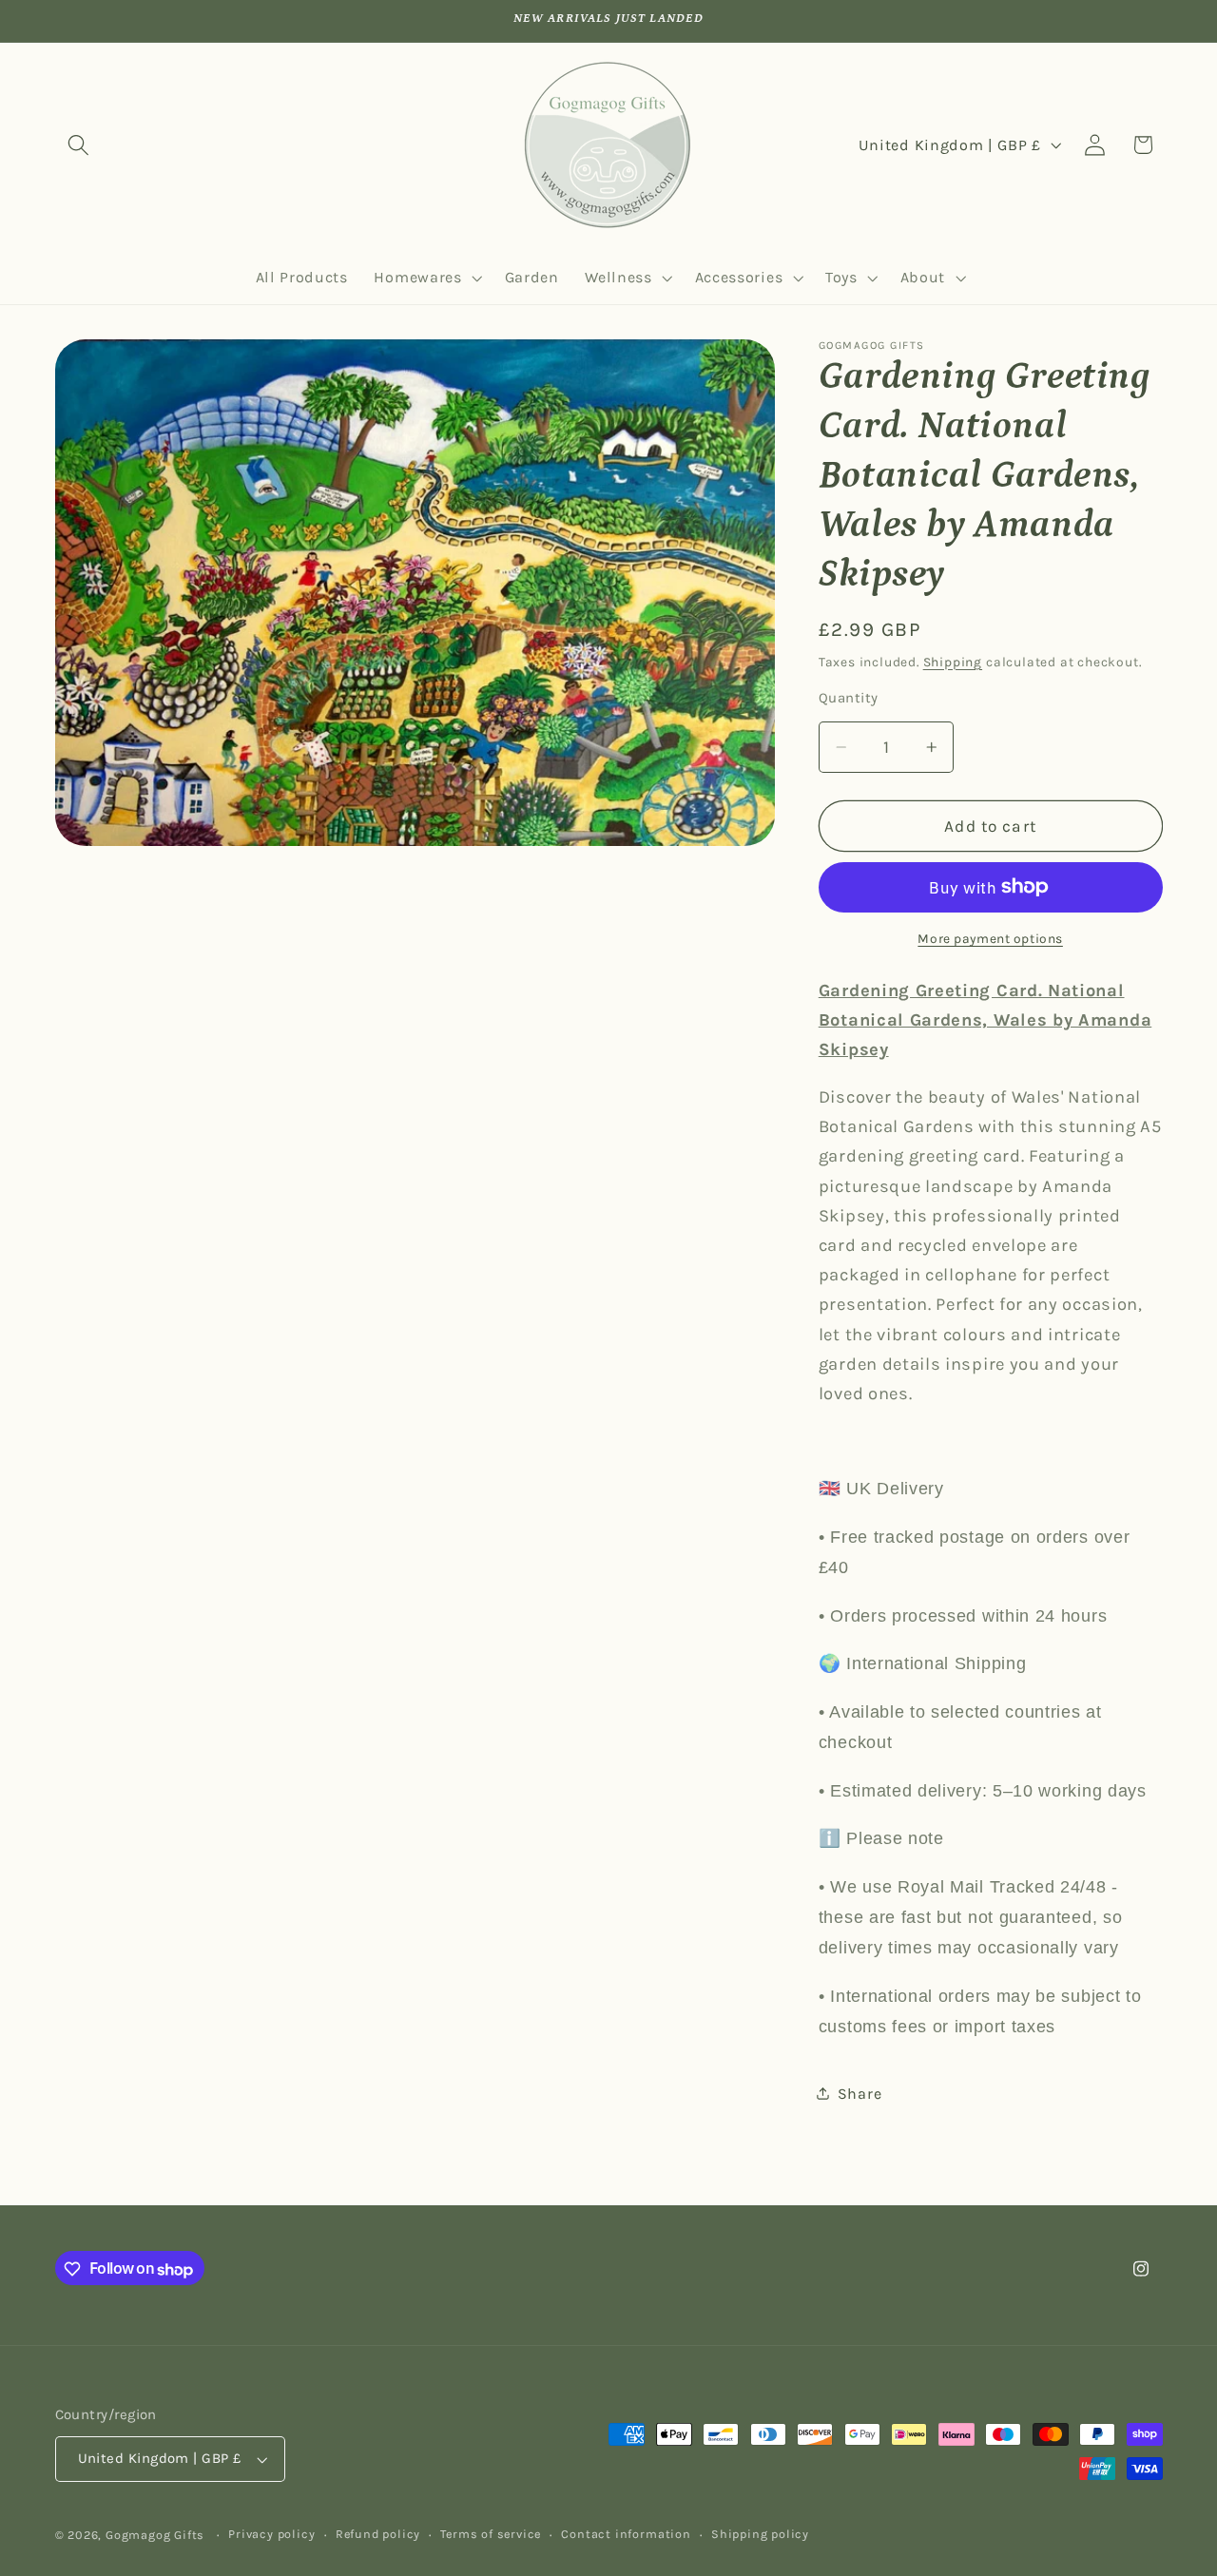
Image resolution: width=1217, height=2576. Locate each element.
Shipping (953, 661)
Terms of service (491, 2535)
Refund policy (378, 2535)
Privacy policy (271, 2535)
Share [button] (860, 2093)
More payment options (990, 938)
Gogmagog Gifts (155, 2536)
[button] (79, 145)
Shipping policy (760, 2535)
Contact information (626, 2535)
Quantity (849, 698)
